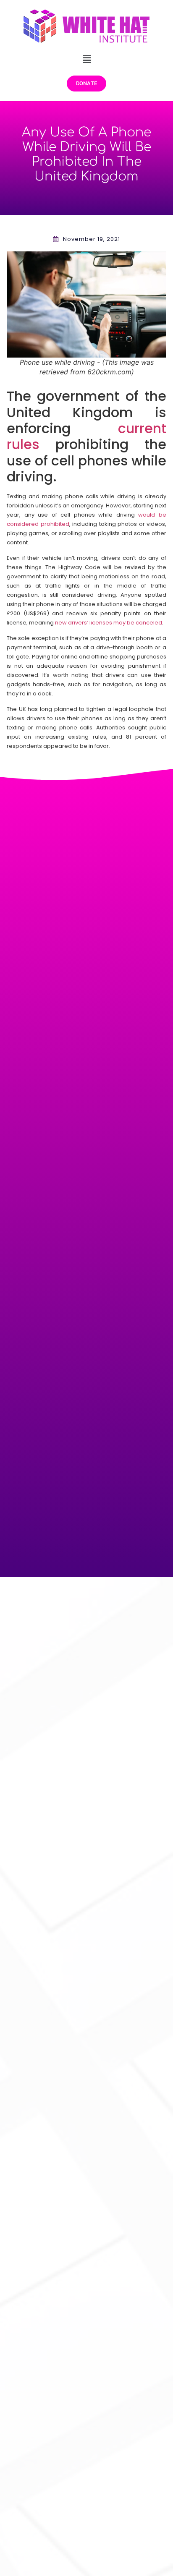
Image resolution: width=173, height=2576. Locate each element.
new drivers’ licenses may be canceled (109, 623)
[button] (86, 59)
